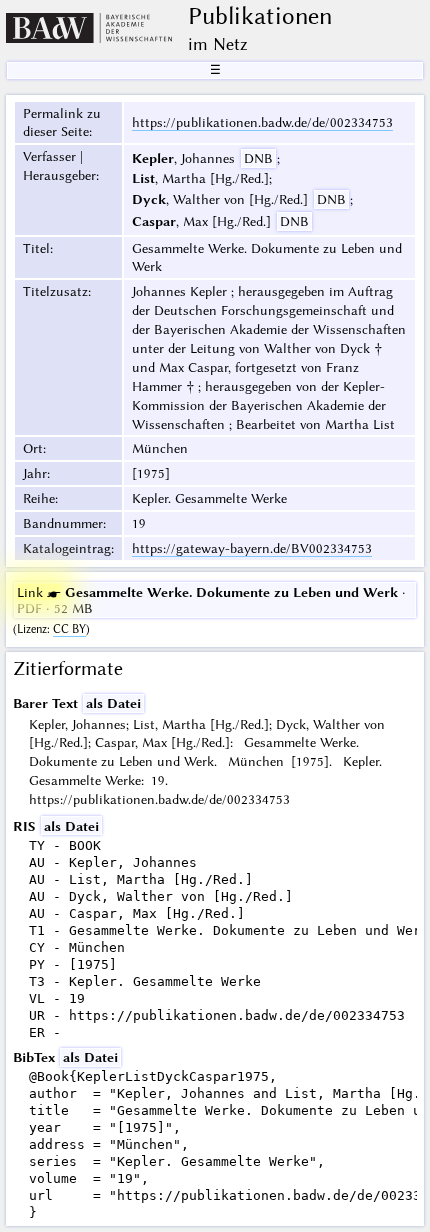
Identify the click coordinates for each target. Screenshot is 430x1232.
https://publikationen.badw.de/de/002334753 (262, 122)
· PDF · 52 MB (211, 600)
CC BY (69, 629)
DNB (258, 158)
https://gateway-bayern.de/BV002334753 (252, 548)
